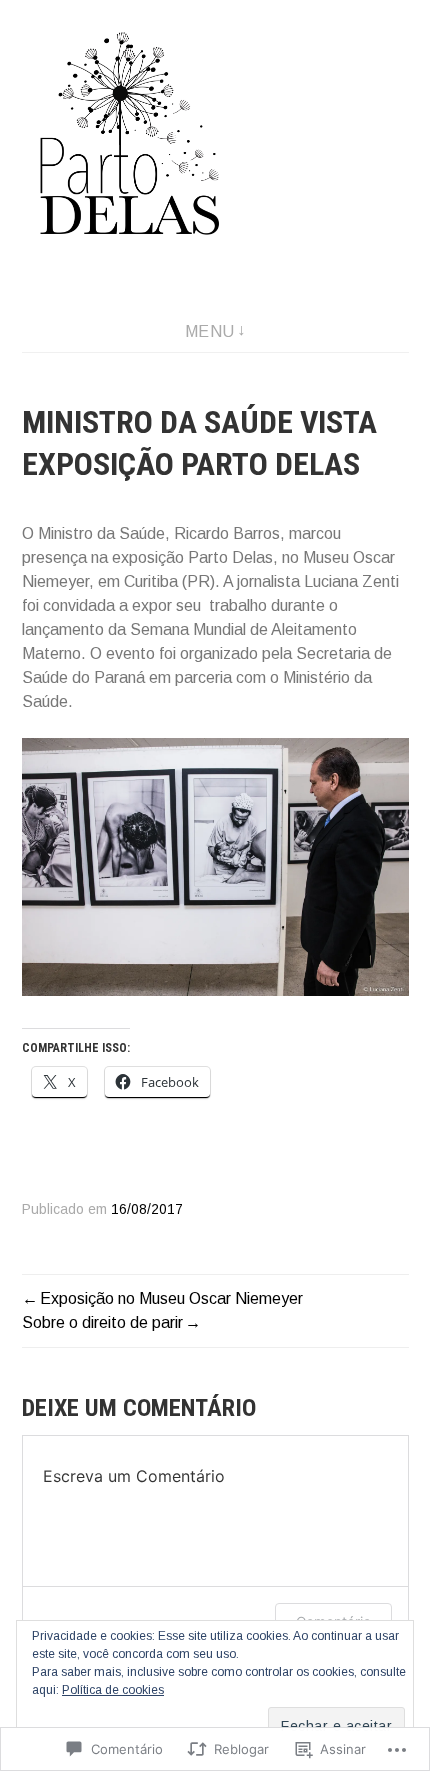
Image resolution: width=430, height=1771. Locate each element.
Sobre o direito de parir (102, 1322)
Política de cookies (113, 1690)
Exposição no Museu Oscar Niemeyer (171, 1298)
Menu (210, 331)
